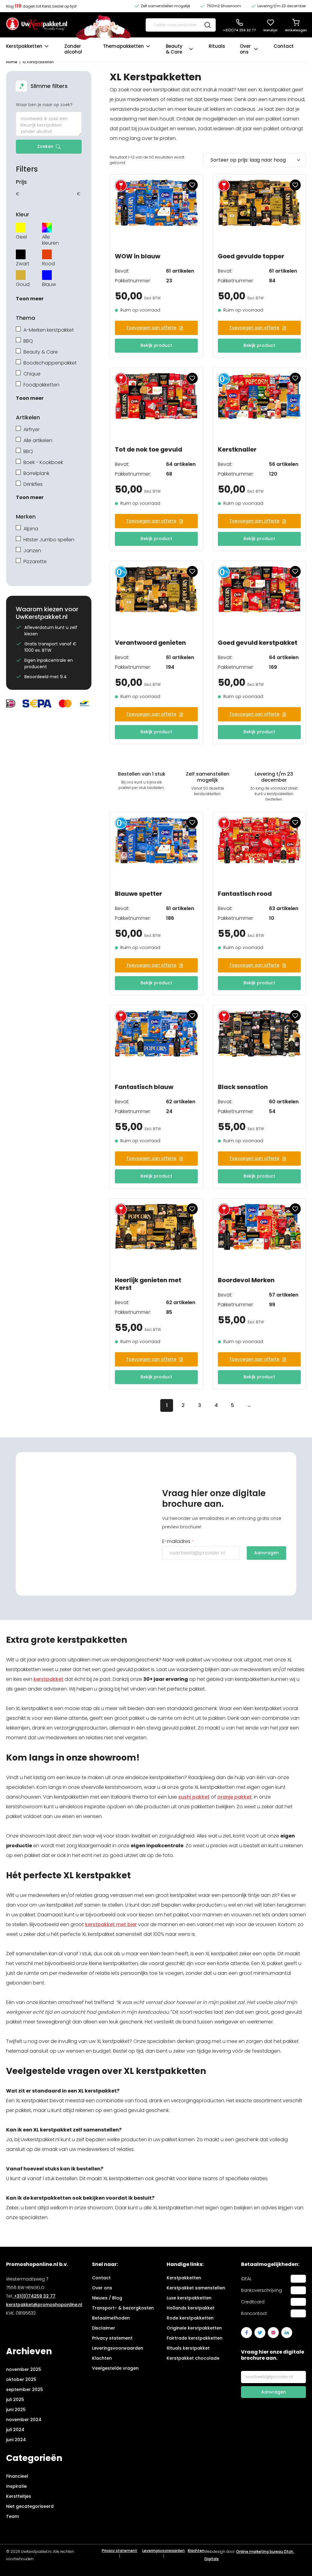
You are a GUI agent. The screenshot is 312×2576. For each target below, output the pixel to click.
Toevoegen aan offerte (151, 328)
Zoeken (45, 146)
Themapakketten (123, 46)
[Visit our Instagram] (273, 2333)
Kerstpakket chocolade (193, 2358)
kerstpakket (48, 1679)
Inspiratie (16, 2486)
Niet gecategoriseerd (30, 2506)
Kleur (23, 215)
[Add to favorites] (192, 185)
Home (12, 62)
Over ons (245, 49)
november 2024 (24, 2420)
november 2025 (24, 2369)
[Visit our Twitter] (260, 2333)
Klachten (102, 2358)
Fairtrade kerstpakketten (195, 2338)
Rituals (217, 46)
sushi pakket (194, 1797)
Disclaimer (104, 2328)
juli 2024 (15, 2430)
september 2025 (25, 2389)
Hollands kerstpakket (191, 2308)
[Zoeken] (207, 25)
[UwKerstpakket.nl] (37, 25)
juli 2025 (15, 2400)
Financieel (17, 2476)
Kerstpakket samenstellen (196, 2288)
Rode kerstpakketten (190, 2318)
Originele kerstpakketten (194, 2328)
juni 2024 (16, 2440)
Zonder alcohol (73, 49)
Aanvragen (266, 1553)
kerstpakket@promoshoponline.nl (44, 2305)
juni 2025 (16, 2410)
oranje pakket (234, 1797)
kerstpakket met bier (111, 1924)
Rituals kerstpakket (188, 2348)
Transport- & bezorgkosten (123, 2308)
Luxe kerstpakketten (189, 2298)
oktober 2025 (21, 2379)
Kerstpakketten (24, 46)
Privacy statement (112, 2338)
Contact (284, 46)
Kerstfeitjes (19, 2496)
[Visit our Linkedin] (287, 2333)
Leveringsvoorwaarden (118, 2348)
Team (12, 2516)
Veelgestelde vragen (115, 2368)
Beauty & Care (174, 49)
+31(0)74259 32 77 (34, 2296)
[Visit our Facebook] (246, 2333)
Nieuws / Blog (107, 2298)
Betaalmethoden (111, 2318)
